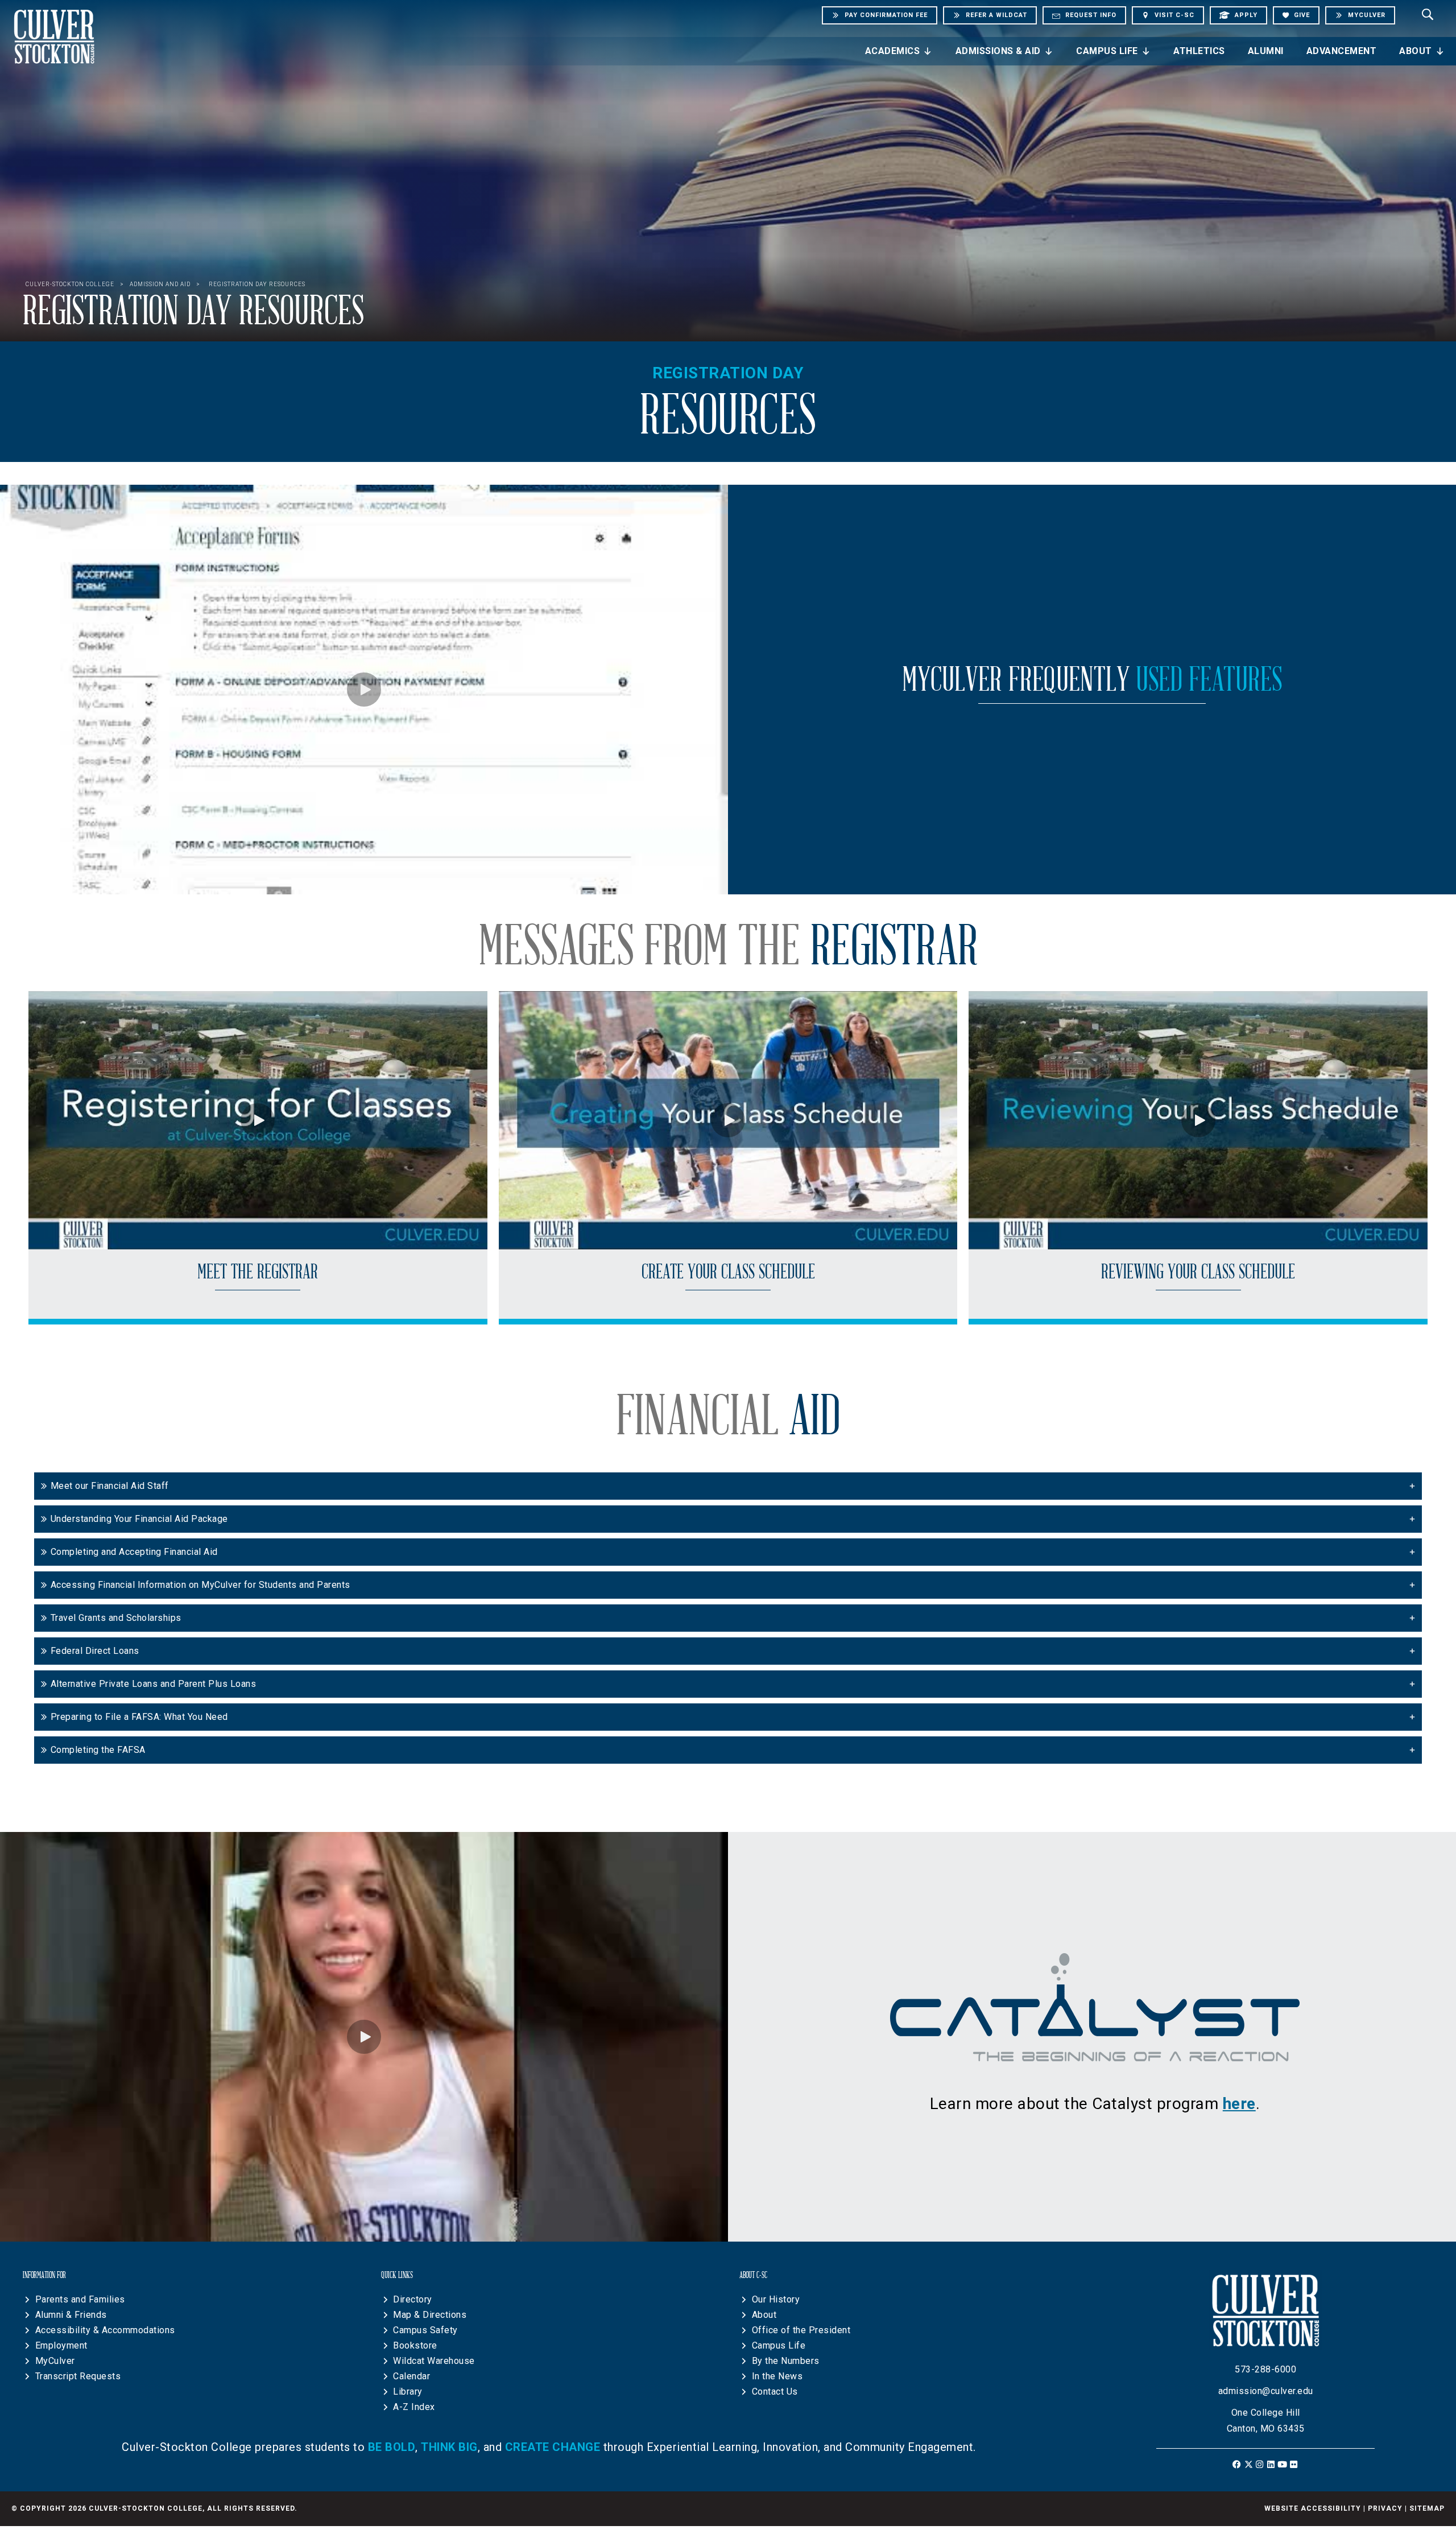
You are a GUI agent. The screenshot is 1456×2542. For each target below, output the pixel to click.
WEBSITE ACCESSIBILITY (1313, 2508)
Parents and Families (80, 2299)
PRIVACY (1385, 2508)
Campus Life (1107, 51)
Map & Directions (430, 2315)
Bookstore (415, 2345)
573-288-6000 (1265, 2369)
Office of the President (801, 2330)
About (1416, 51)
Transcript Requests (78, 2376)
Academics (893, 51)
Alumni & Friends (71, 2315)
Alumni (1266, 51)
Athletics (1199, 51)
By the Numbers (786, 2361)
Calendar (411, 2376)
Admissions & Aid (998, 51)
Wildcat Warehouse (434, 2361)
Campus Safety (425, 2330)
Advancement (1342, 51)
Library (408, 2392)
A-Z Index (414, 2407)
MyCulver (55, 2361)
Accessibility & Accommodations (105, 2330)
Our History (776, 2299)
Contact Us (775, 2392)
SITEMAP (1427, 2508)
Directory (413, 2299)
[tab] (728, 1486)
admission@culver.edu (1266, 2391)
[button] (364, 690)
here (1239, 2104)
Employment (61, 2345)
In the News (777, 2376)
